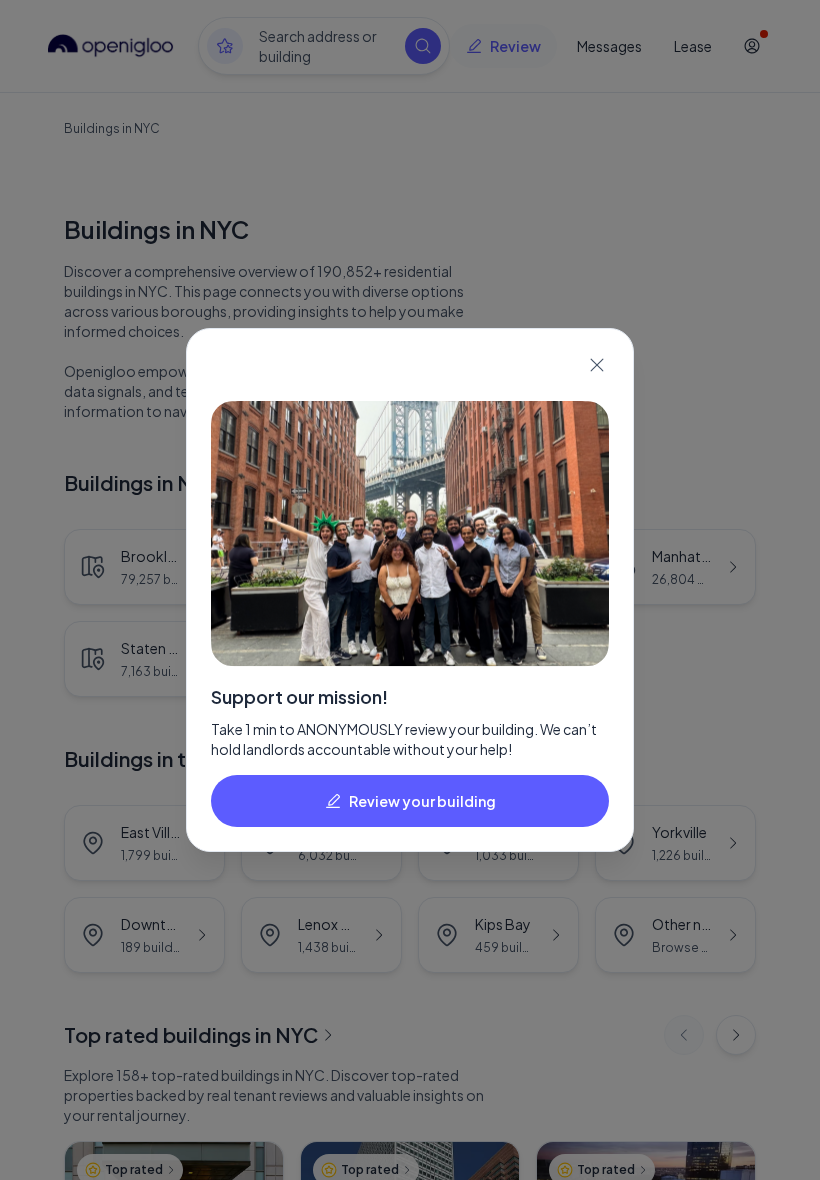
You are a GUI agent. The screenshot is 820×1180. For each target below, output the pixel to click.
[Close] (597, 365)
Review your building (422, 801)
